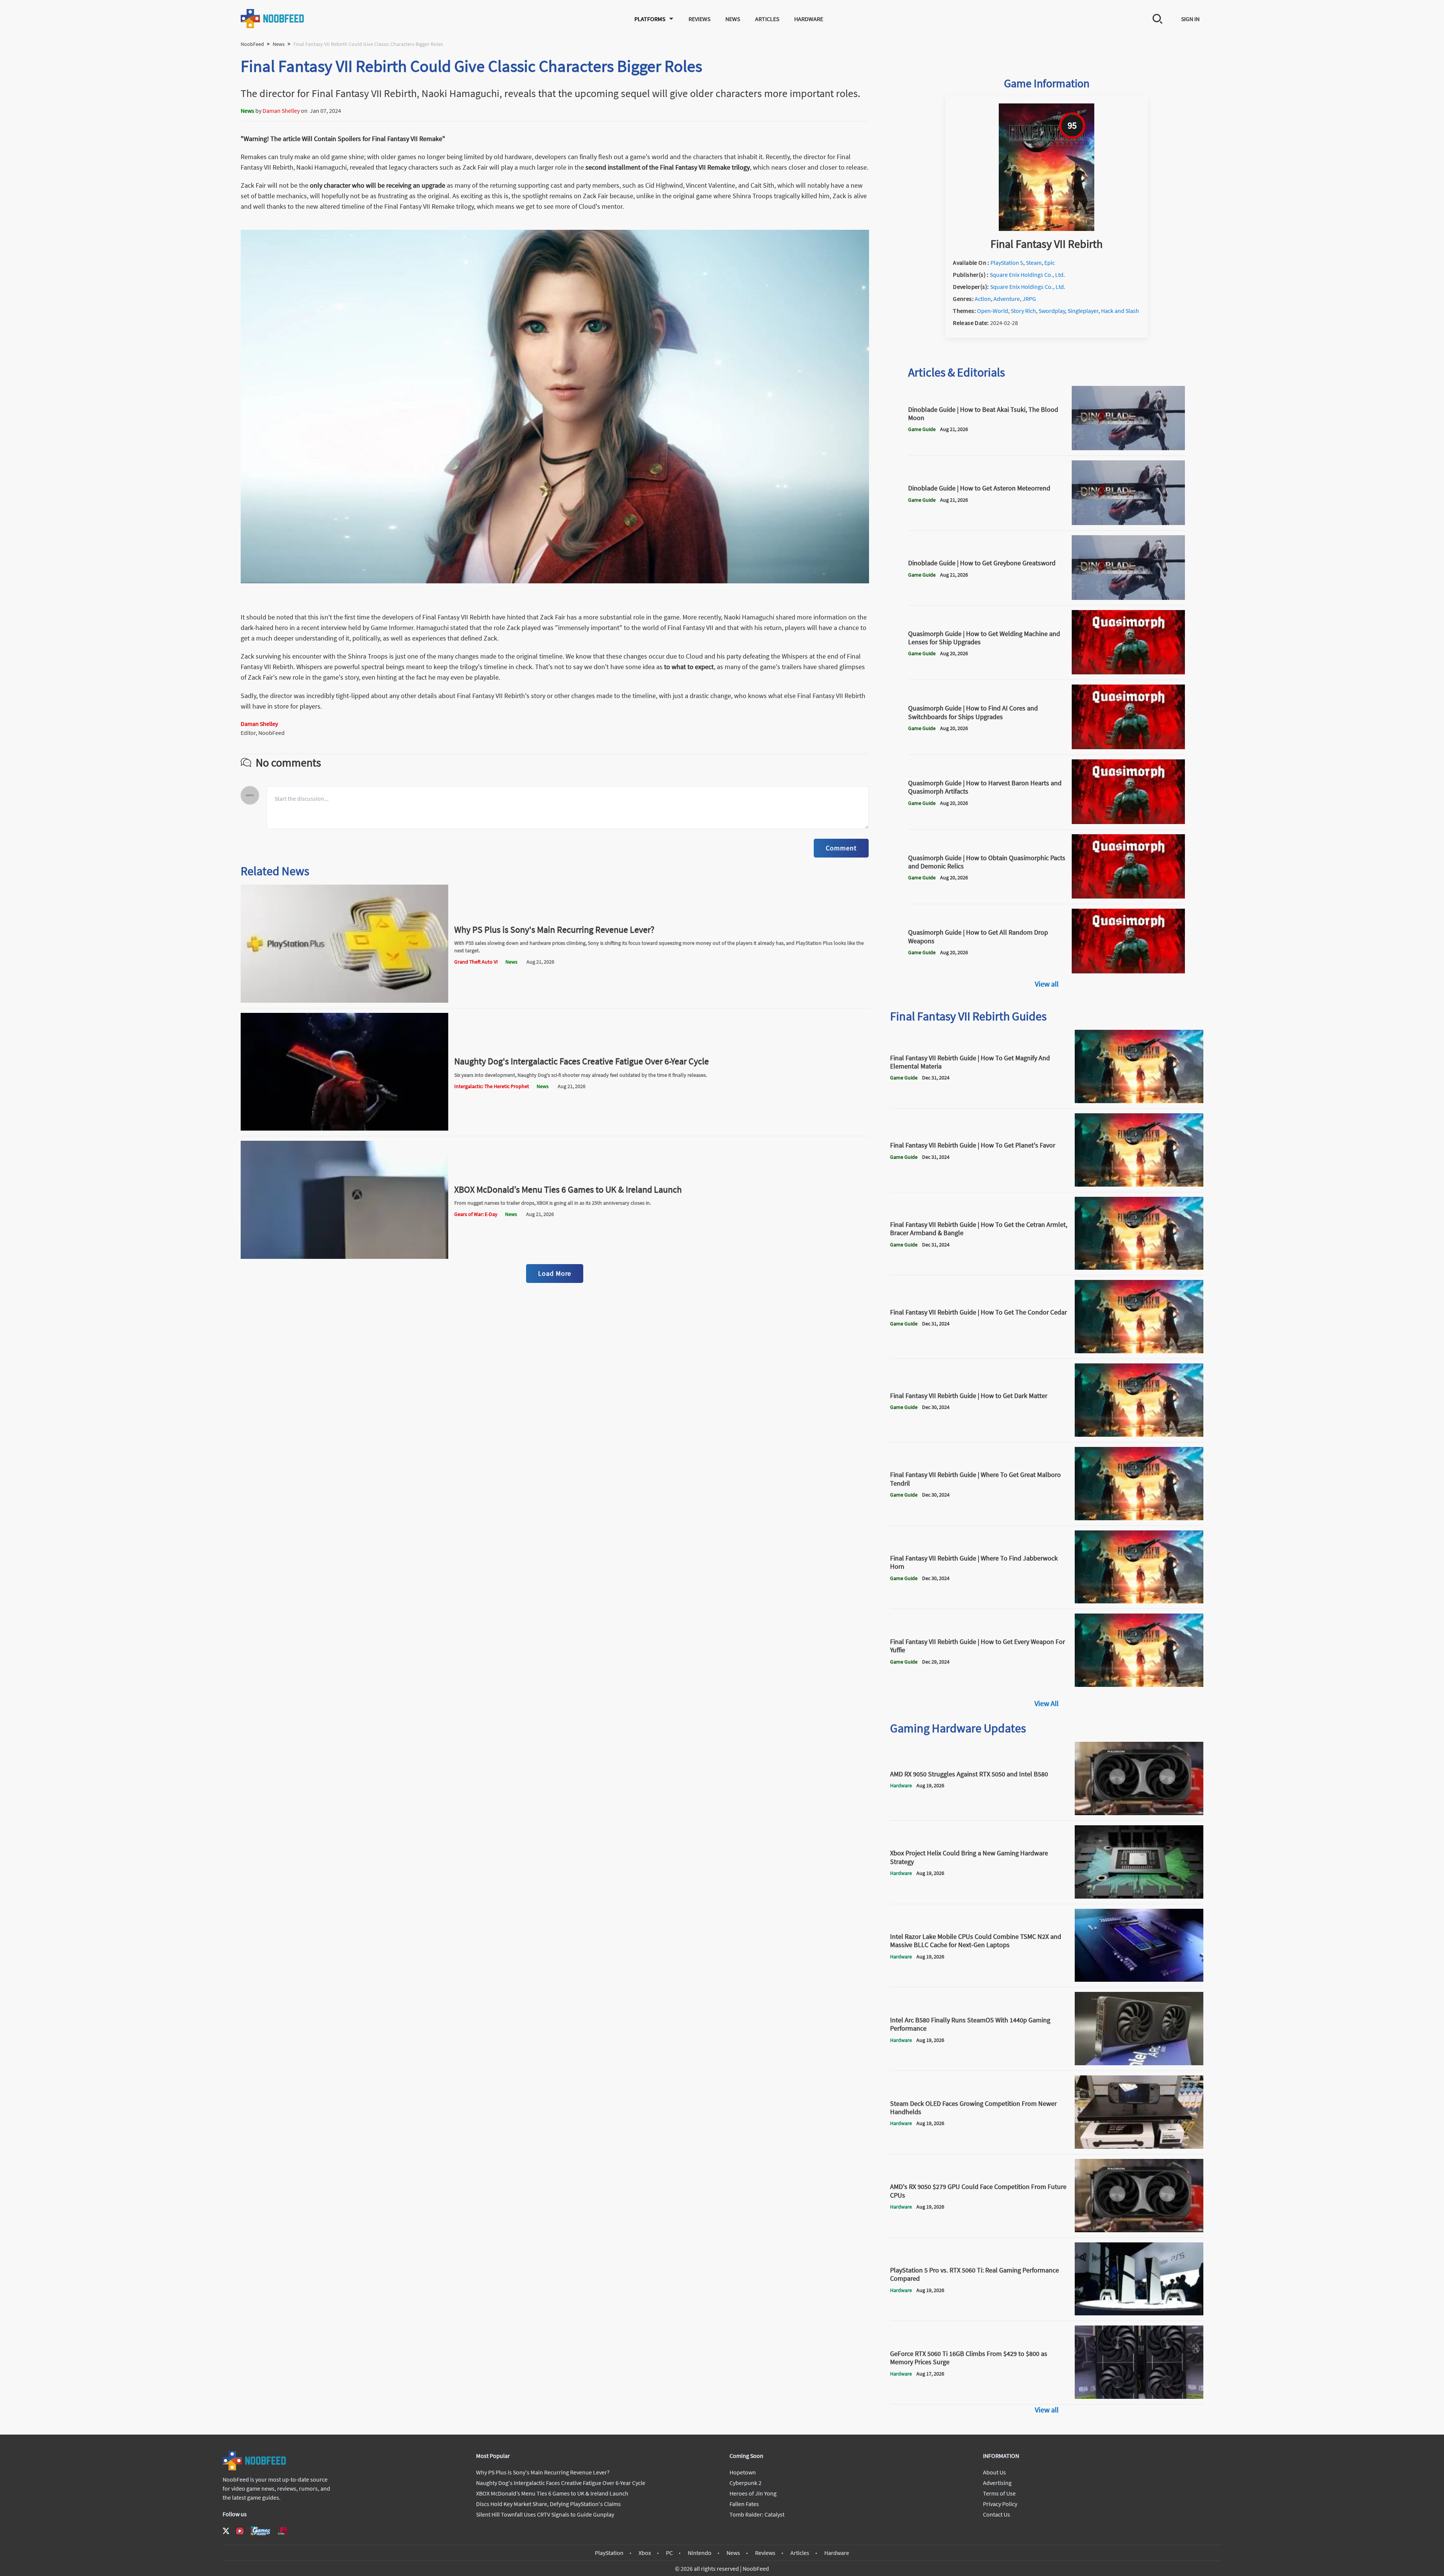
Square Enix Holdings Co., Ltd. (1027, 275)
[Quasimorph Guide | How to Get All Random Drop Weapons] (1129, 971)
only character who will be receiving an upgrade (378, 185)
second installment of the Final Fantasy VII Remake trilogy (668, 167)
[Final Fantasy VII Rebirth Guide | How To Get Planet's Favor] (1139, 1184)
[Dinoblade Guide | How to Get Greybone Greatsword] (1129, 598)
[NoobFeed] (273, 19)
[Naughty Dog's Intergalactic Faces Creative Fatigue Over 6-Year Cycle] (344, 1128)
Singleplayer (1083, 311)
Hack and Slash (1120, 311)
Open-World (993, 311)
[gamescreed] (261, 2531)
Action (983, 299)
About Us (994, 2472)
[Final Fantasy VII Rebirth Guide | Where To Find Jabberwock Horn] (1139, 1601)
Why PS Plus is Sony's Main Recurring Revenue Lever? (554, 930)
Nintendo (700, 2553)
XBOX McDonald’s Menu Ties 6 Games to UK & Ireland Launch (568, 1189)
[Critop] (284, 2531)
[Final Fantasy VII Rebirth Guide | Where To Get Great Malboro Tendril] (1139, 1518)
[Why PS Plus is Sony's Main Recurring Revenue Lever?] (344, 1000)
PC (669, 2553)
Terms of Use (999, 2493)
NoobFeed (252, 44)
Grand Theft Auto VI (476, 962)
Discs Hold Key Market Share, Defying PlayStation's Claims (548, 2504)
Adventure (1007, 299)
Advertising (997, 2483)
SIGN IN (1190, 19)
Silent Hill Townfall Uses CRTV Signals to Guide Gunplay (545, 2514)
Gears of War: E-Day (476, 1214)
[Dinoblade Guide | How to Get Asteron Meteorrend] (1129, 523)
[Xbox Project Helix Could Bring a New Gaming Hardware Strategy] (1139, 1896)
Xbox (645, 2553)
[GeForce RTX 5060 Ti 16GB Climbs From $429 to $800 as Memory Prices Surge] (1139, 2397)
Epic (1050, 263)
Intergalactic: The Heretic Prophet (492, 1086)
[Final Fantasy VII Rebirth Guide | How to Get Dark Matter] (1139, 1434)
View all (1047, 984)
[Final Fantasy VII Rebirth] (1047, 229)
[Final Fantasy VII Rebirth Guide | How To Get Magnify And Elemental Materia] (1139, 1101)
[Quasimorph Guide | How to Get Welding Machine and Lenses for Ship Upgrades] (1129, 672)
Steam (1034, 263)
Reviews (699, 19)
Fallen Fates (744, 2504)
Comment (841, 848)
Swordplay (1052, 311)
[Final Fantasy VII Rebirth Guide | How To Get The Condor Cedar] (1139, 1351)
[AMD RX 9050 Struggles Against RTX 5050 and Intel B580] (1139, 1813)
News (733, 19)
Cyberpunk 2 (746, 2483)
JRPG (1029, 299)
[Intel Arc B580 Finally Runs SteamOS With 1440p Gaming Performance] (1139, 2063)
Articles (767, 19)
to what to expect (689, 667)
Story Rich (1023, 311)
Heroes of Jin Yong (753, 2493)
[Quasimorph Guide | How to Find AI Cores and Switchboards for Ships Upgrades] (1129, 747)
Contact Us (997, 2514)
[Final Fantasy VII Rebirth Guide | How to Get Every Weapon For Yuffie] (1139, 1685)
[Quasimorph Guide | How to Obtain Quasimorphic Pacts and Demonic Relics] (1129, 896)
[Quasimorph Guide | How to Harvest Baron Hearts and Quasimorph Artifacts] (1129, 822)
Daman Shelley (281, 111)
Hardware (809, 19)
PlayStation (609, 2553)
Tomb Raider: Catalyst (757, 2514)
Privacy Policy (1000, 2504)
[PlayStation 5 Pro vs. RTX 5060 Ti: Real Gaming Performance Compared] (1139, 2313)
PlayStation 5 (1007, 263)
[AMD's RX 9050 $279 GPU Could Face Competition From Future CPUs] (1139, 2230)
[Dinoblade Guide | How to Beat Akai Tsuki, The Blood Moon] (1129, 448)
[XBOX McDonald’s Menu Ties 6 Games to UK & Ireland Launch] (344, 1257)
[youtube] (240, 2531)
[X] (226, 2531)
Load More (555, 1273)
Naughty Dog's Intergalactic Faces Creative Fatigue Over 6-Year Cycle (582, 1061)
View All (1047, 1703)
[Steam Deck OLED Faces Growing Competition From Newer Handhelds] (1139, 2146)
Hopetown (743, 2472)
